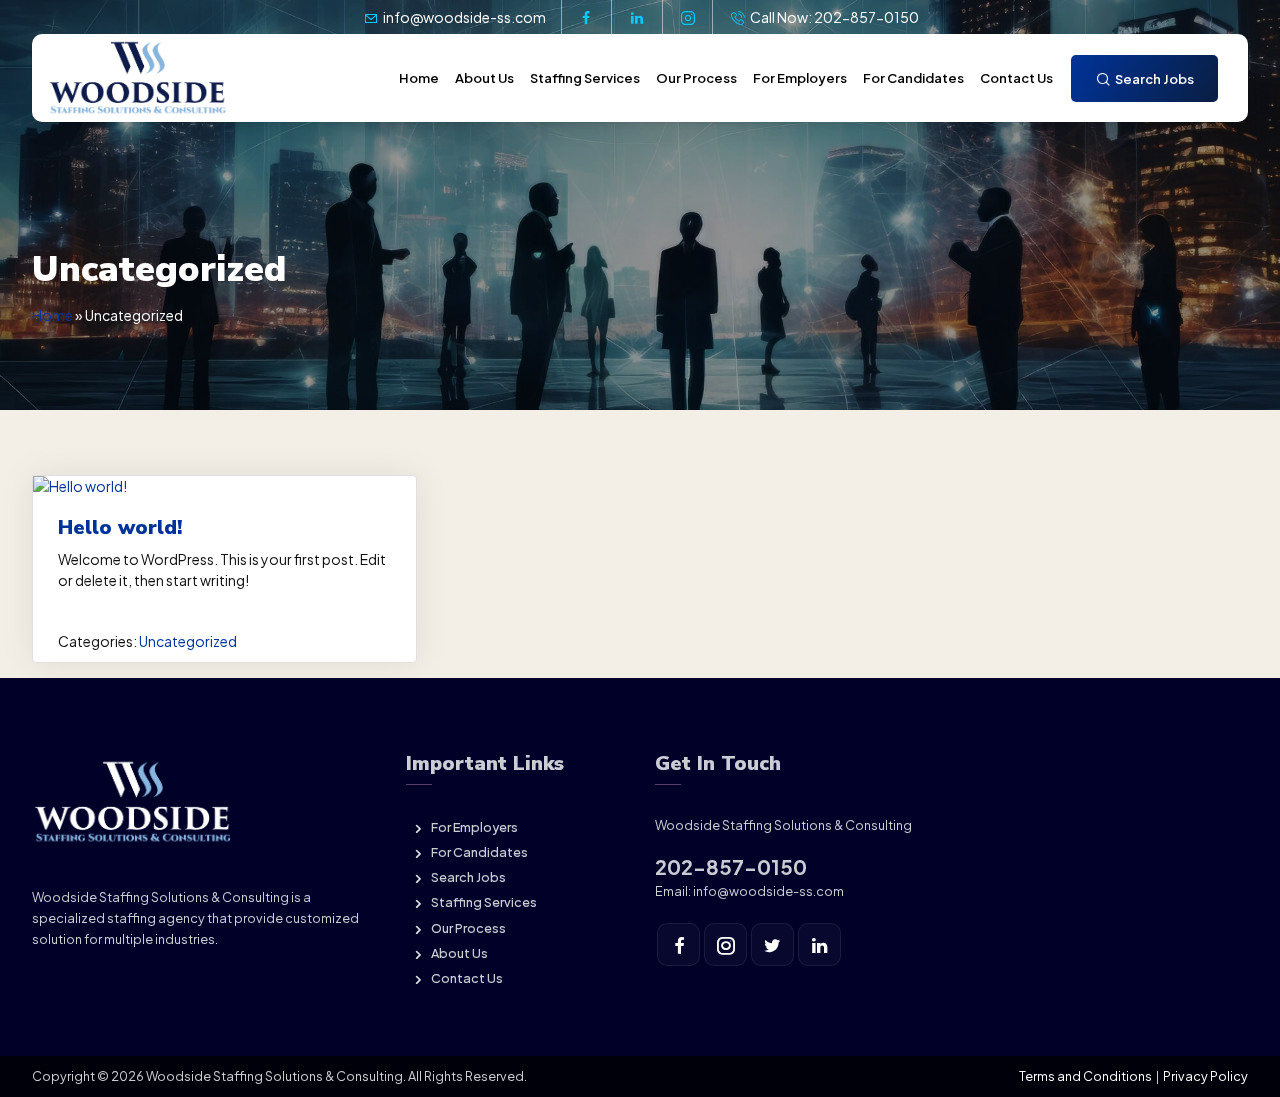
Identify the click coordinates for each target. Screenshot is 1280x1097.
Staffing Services (585, 78)
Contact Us (1016, 78)
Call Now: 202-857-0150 (833, 17)
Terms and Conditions (1085, 1076)
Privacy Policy (1205, 1076)
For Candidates (913, 78)
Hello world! (120, 527)
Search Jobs (1153, 79)
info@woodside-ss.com (463, 17)
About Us (484, 78)
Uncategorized (188, 641)
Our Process (696, 78)
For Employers (800, 78)
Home (419, 78)
